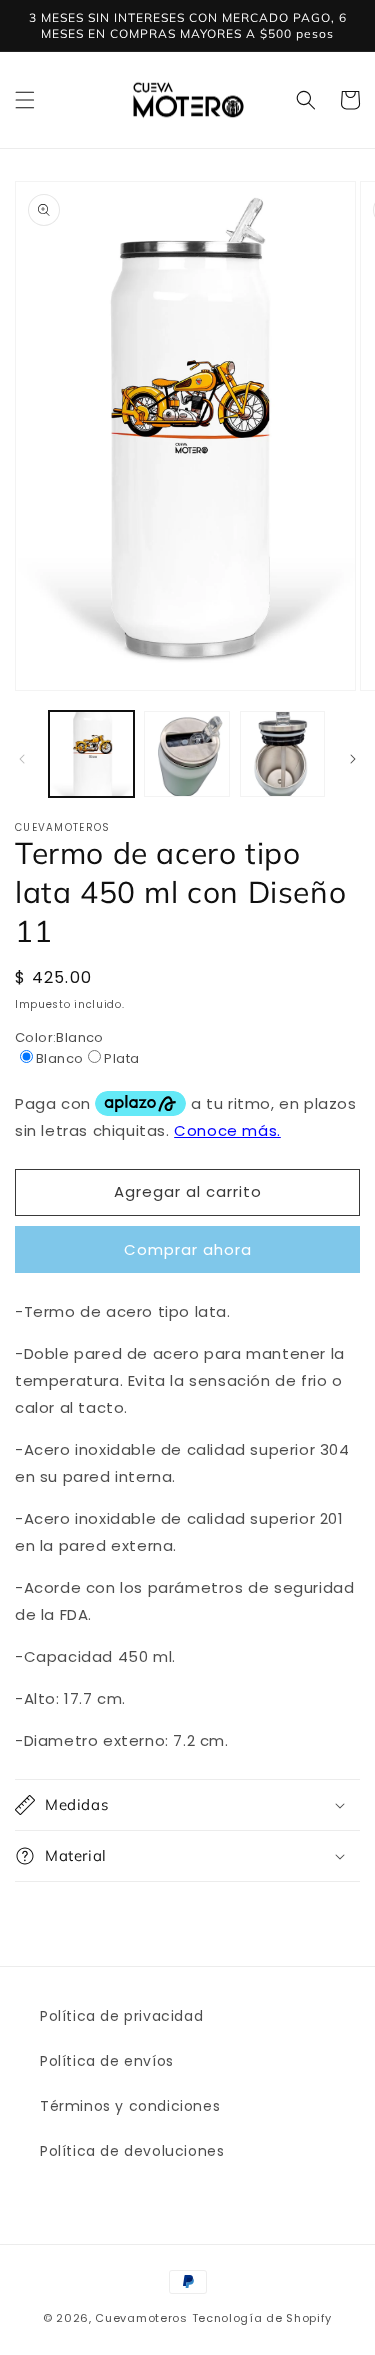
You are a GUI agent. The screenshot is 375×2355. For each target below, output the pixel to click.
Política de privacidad (121, 2016)
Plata (121, 1058)
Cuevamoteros (141, 2318)
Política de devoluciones (132, 2151)
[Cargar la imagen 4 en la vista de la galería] (282, 753)
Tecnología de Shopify (262, 2318)
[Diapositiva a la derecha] (353, 759)
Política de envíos (107, 2061)
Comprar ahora (188, 1249)
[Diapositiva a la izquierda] (22, 759)
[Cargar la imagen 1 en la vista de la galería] (91, 753)
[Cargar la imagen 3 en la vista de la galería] (186, 753)
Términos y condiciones (130, 2106)
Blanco (59, 1058)
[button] (25, 100)
